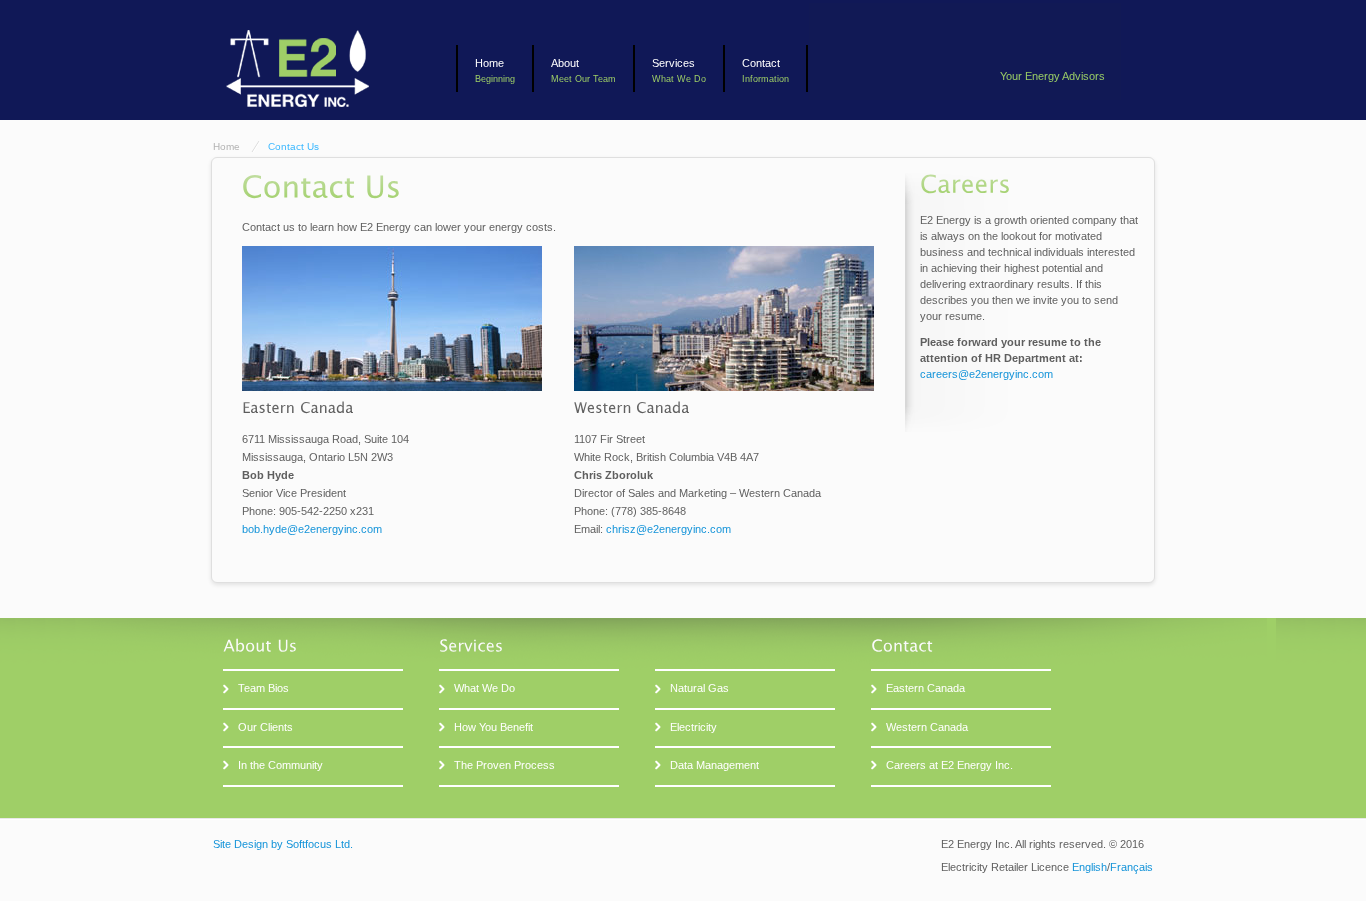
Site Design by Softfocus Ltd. (283, 844)
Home (489, 63)
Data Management (714, 765)
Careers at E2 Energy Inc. (949, 765)
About (565, 63)
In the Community (280, 765)
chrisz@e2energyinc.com (668, 529)
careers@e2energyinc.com (986, 374)
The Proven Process (504, 765)
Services (673, 63)
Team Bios (263, 688)
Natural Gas (699, 688)
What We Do (484, 688)
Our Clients (265, 727)
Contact (761, 63)
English (1089, 867)
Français (1131, 867)
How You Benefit (493, 727)
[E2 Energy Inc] (296, 112)
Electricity (693, 727)
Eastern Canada (925, 688)
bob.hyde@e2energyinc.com (312, 529)
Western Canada (927, 727)
